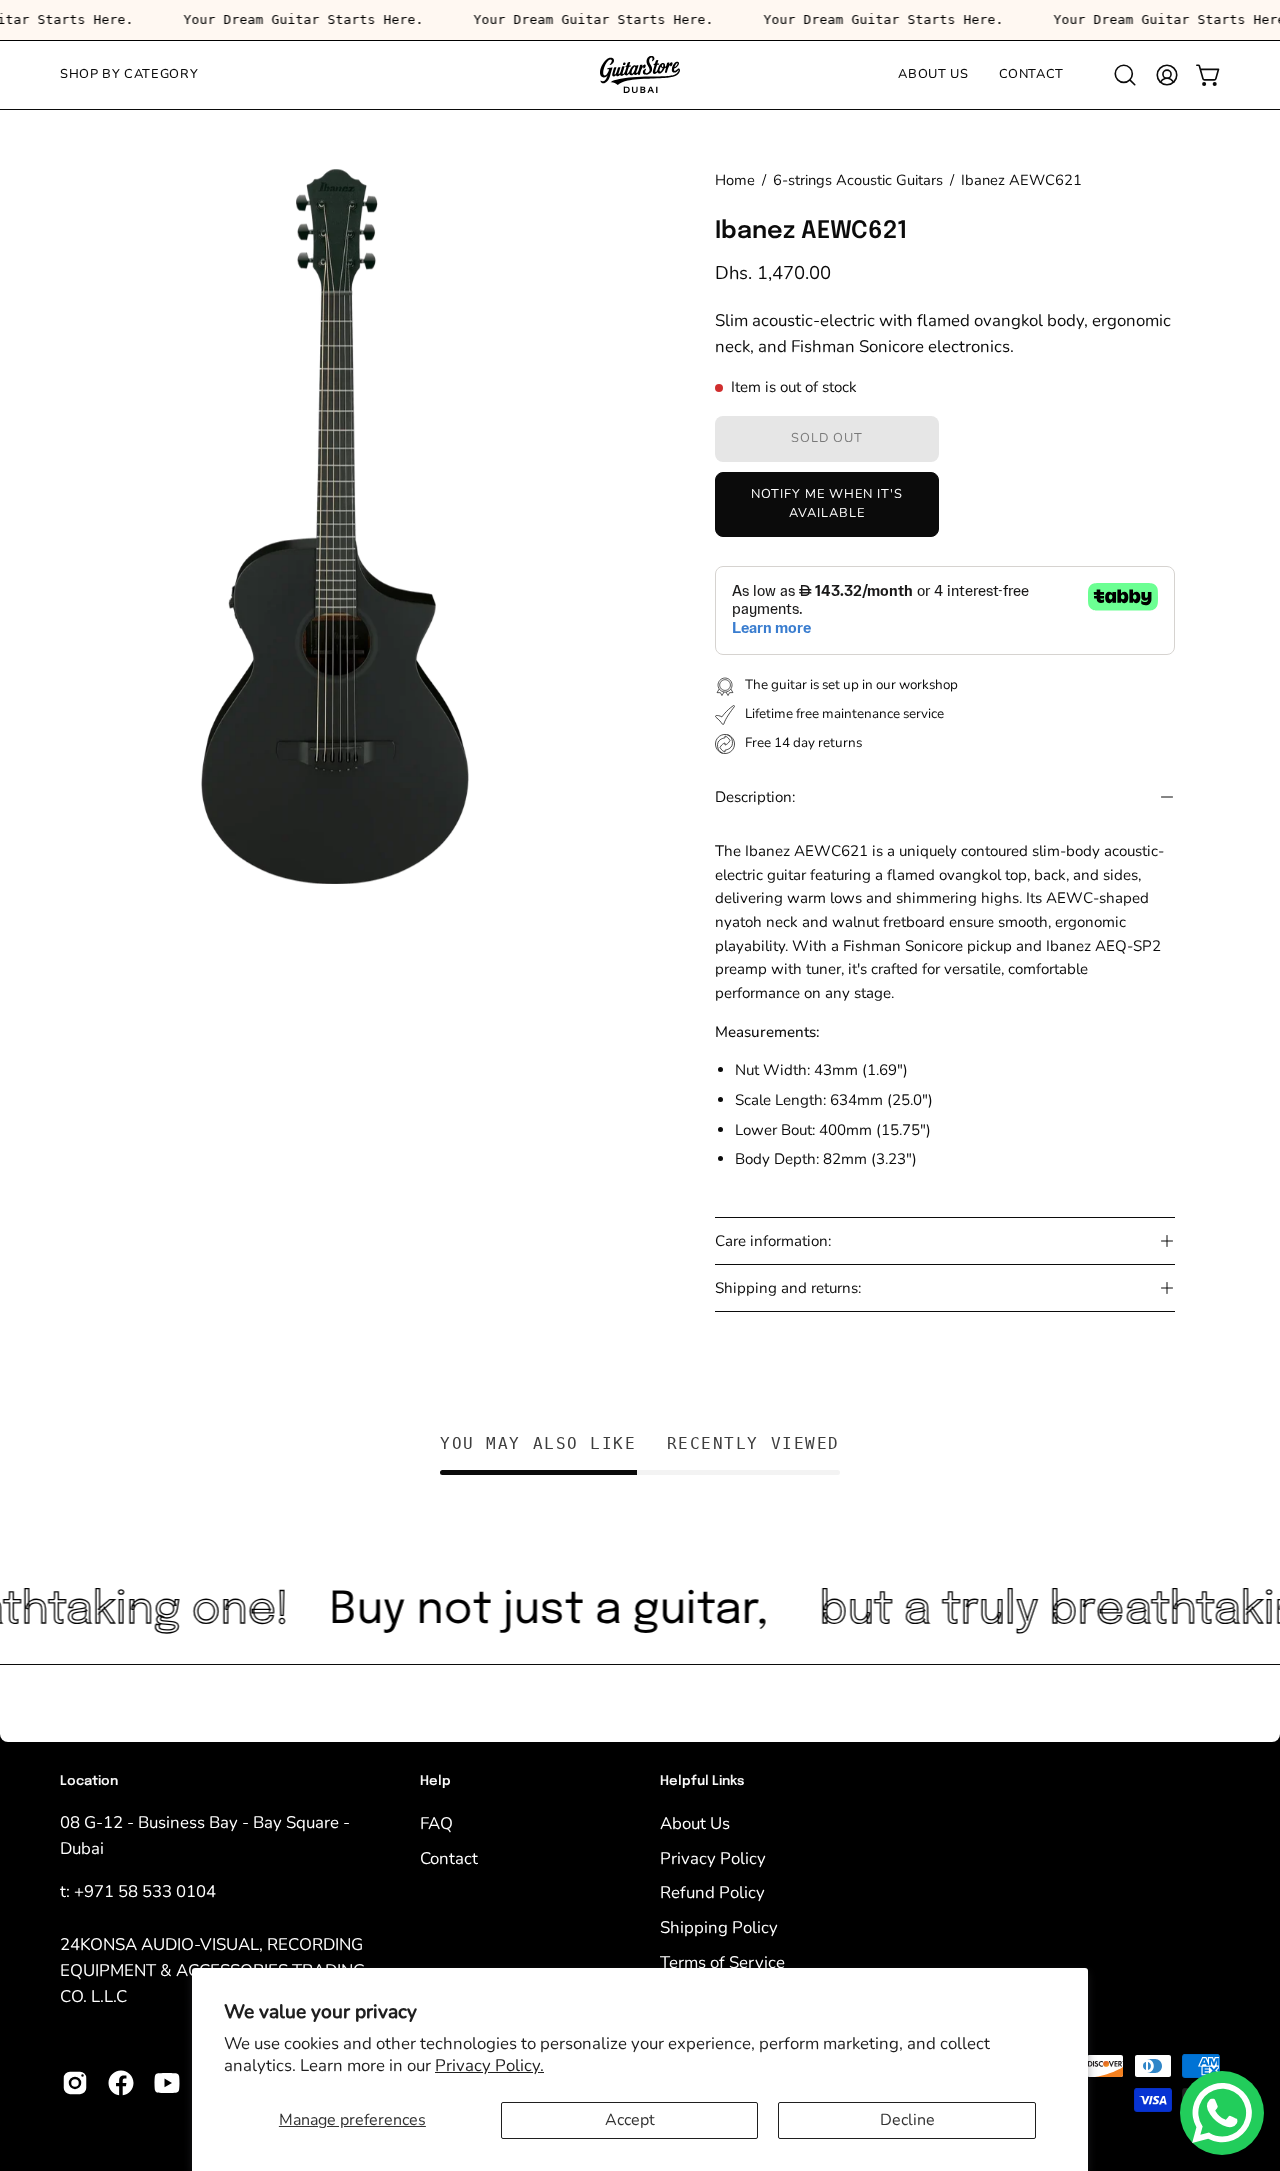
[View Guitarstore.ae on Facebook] (121, 2083)
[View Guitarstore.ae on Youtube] (167, 2083)
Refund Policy (712, 1892)
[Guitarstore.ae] (640, 75)
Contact (449, 1857)
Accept (630, 2120)
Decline (907, 2120)
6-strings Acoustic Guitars (858, 180)
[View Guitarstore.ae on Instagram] (75, 2083)
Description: (755, 797)
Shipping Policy (719, 1926)
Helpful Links (702, 1781)
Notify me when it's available (826, 503)
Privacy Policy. (489, 2065)
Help (435, 1781)
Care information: (773, 1241)
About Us (695, 1822)
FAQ (436, 1822)
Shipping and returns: (788, 1288)
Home (735, 180)
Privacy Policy (713, 1857)
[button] (1125, 75)
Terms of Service (722, 1961)
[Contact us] (1222, 2113)
